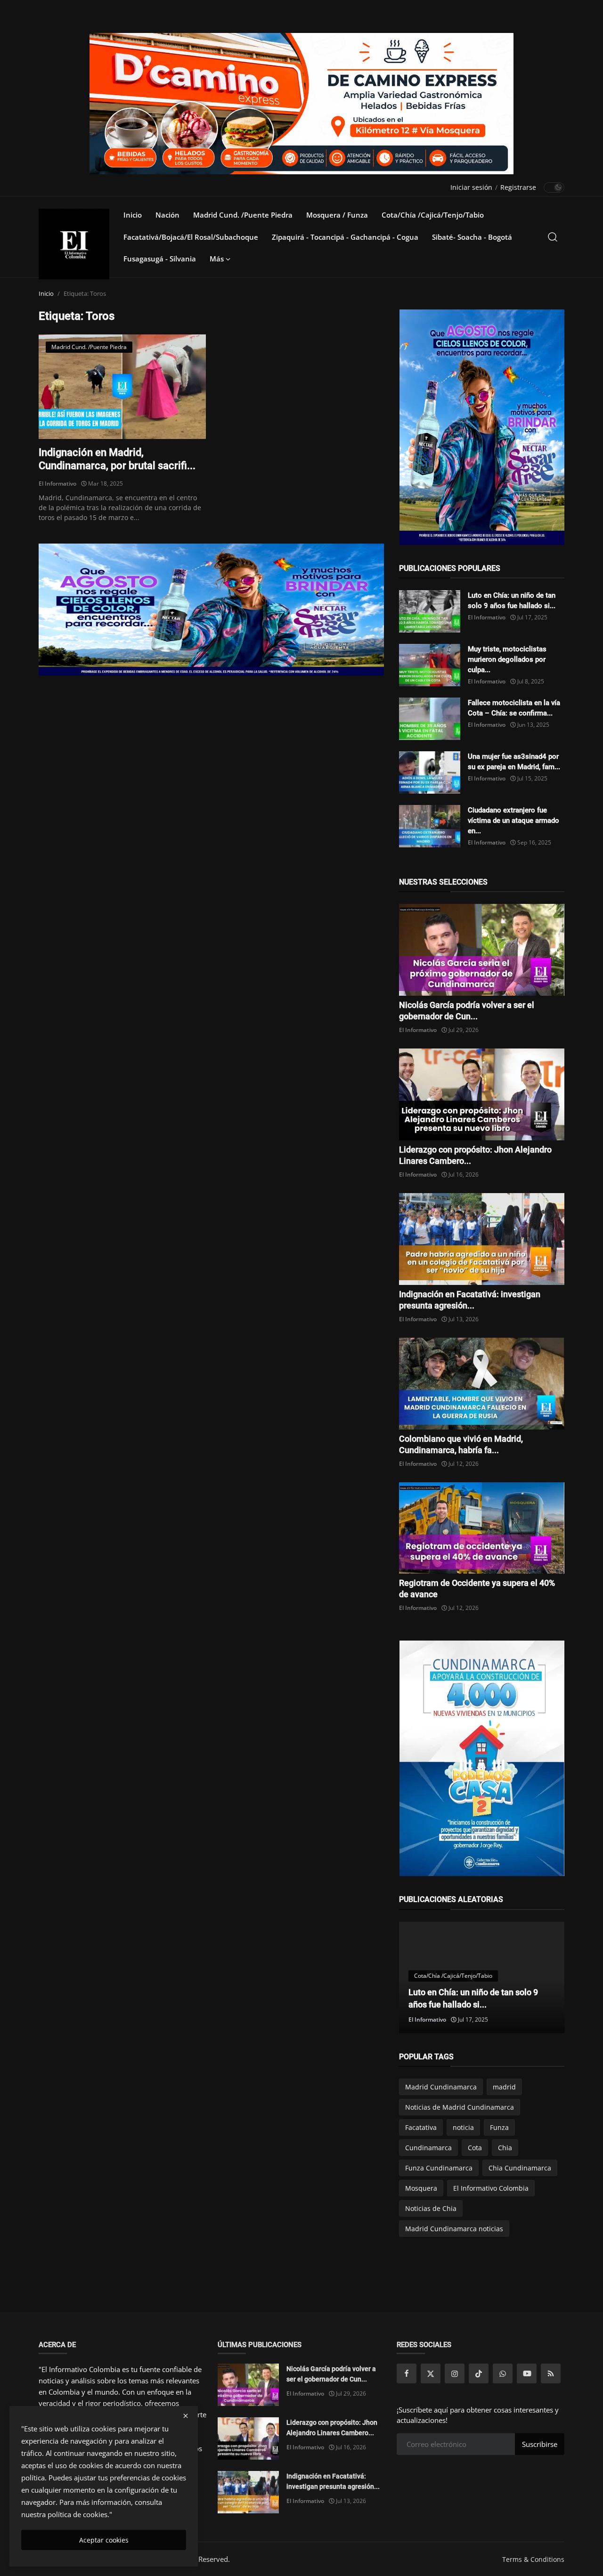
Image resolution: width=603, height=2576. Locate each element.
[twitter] (431, 2373)
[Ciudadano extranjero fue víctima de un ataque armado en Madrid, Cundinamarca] (430, 826)
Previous (416, 1977)
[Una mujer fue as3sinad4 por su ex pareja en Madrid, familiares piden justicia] (430, 772)
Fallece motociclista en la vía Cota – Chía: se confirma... (514, 708)
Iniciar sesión (471, 187)
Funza (499, 2127)
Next (547, 1977)
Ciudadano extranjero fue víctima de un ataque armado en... (513, 821)
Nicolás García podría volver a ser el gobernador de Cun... (331, 2374)
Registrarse (518, 187)
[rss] (551, 2373)
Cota (475, 2148)
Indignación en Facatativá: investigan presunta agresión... (333, 2481)
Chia (505, 2148)
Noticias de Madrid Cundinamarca (460, 2107)
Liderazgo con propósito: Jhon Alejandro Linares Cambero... (332, 2428)
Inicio (133, 215)
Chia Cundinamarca (520, 2168)
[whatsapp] (503, 2373)
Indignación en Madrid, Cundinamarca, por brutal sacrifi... (117, 459)
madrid (504, 2087)
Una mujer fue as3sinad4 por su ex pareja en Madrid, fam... (514, 762)
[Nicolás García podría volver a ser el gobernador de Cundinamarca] (482, 950)
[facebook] (407, 2373)
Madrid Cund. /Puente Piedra (243, 215)
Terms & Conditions (533, 2559)
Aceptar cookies (104, 2540)
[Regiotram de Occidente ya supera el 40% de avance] (482, 1528)
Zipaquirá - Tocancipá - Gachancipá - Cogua (345, 237)
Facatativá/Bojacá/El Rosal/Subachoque (191, 237)
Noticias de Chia (431, 2208)
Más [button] (218, 259)
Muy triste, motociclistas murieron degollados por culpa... (507, 659)
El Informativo (57, 484)
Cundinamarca (428, 2148)
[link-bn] (212, 609)
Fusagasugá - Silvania (160, 259)
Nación (167, 215)
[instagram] (455, 2373)
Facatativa (421, 2127)
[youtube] (527, 2373)
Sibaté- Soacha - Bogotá (472, 237)
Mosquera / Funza (337, 215)
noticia (463, 2127)
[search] (553, 237)
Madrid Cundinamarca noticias (454, 2229)
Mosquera (421, 2188)
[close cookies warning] (186, 2416)
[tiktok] (479, 2373)
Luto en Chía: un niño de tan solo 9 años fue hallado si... (512, 601)
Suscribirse (540, 2444)
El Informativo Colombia (491, 2188)
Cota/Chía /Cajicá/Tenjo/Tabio (433, 215)
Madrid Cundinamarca (441, 2087)
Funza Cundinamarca (439, 2168)
